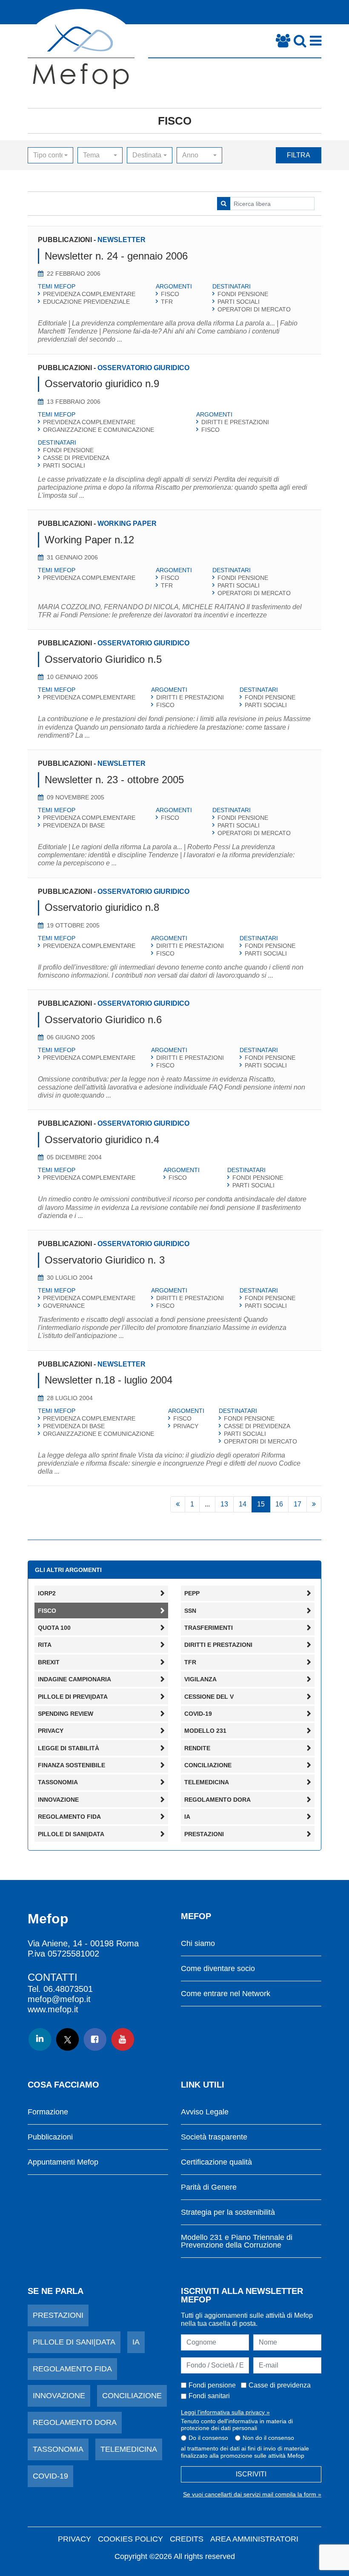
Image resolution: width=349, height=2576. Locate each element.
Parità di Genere (209, 2187)
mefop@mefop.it (59, 1999)
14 (243, 1504)
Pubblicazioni (50, 2137)
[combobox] (50, 155)
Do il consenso (208, 2438)
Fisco (175, 121)
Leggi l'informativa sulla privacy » (225, 2412)
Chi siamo (198, 1944)
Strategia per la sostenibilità (228, 2212)
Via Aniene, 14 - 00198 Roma (83, 1943)
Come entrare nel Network (226, 1994)
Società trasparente (214, 2137)
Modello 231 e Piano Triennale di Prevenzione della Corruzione (237, 2241)
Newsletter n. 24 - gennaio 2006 (116, 256)
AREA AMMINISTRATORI (254, 2539)
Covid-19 (50, 2476)
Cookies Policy (130, 2539)
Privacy (74, 2539)
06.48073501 (68, 1989)
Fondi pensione (212, 2385)
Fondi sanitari (209, 2396)
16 (279, 1504)
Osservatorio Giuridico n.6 (103, 1020)
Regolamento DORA (75, 2422)
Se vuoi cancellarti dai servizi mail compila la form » (252, 2494)
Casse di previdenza (280, 2385)
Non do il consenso (268, 2438)
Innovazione (59, 2396)
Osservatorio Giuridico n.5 (103, 659)
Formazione (48, 2112)
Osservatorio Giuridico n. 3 (105, 1260)
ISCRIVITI (251, 2474)
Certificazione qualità (216, 2162)
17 (298, 1504)
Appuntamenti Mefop (63, 2162)
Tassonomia (58, 2449)
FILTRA (299, 155)
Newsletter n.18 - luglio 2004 (109, 1380)
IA (136, 2342)
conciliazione (132, 2396)
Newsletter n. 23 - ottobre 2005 (114, 780)
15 (261, 1504)
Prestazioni (58, 2315)
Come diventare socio (218, 1969)
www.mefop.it (53, 2009)
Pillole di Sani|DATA (74, 2342)
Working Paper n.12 (89, 540)
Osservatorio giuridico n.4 (102, 1140)
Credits (187, 2539)
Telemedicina (129, 2449)
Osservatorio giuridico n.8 (102, 907)
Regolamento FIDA (72, 2369)
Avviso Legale (205, 2112)
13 (224, 1504)
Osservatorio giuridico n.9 (102, 384)
